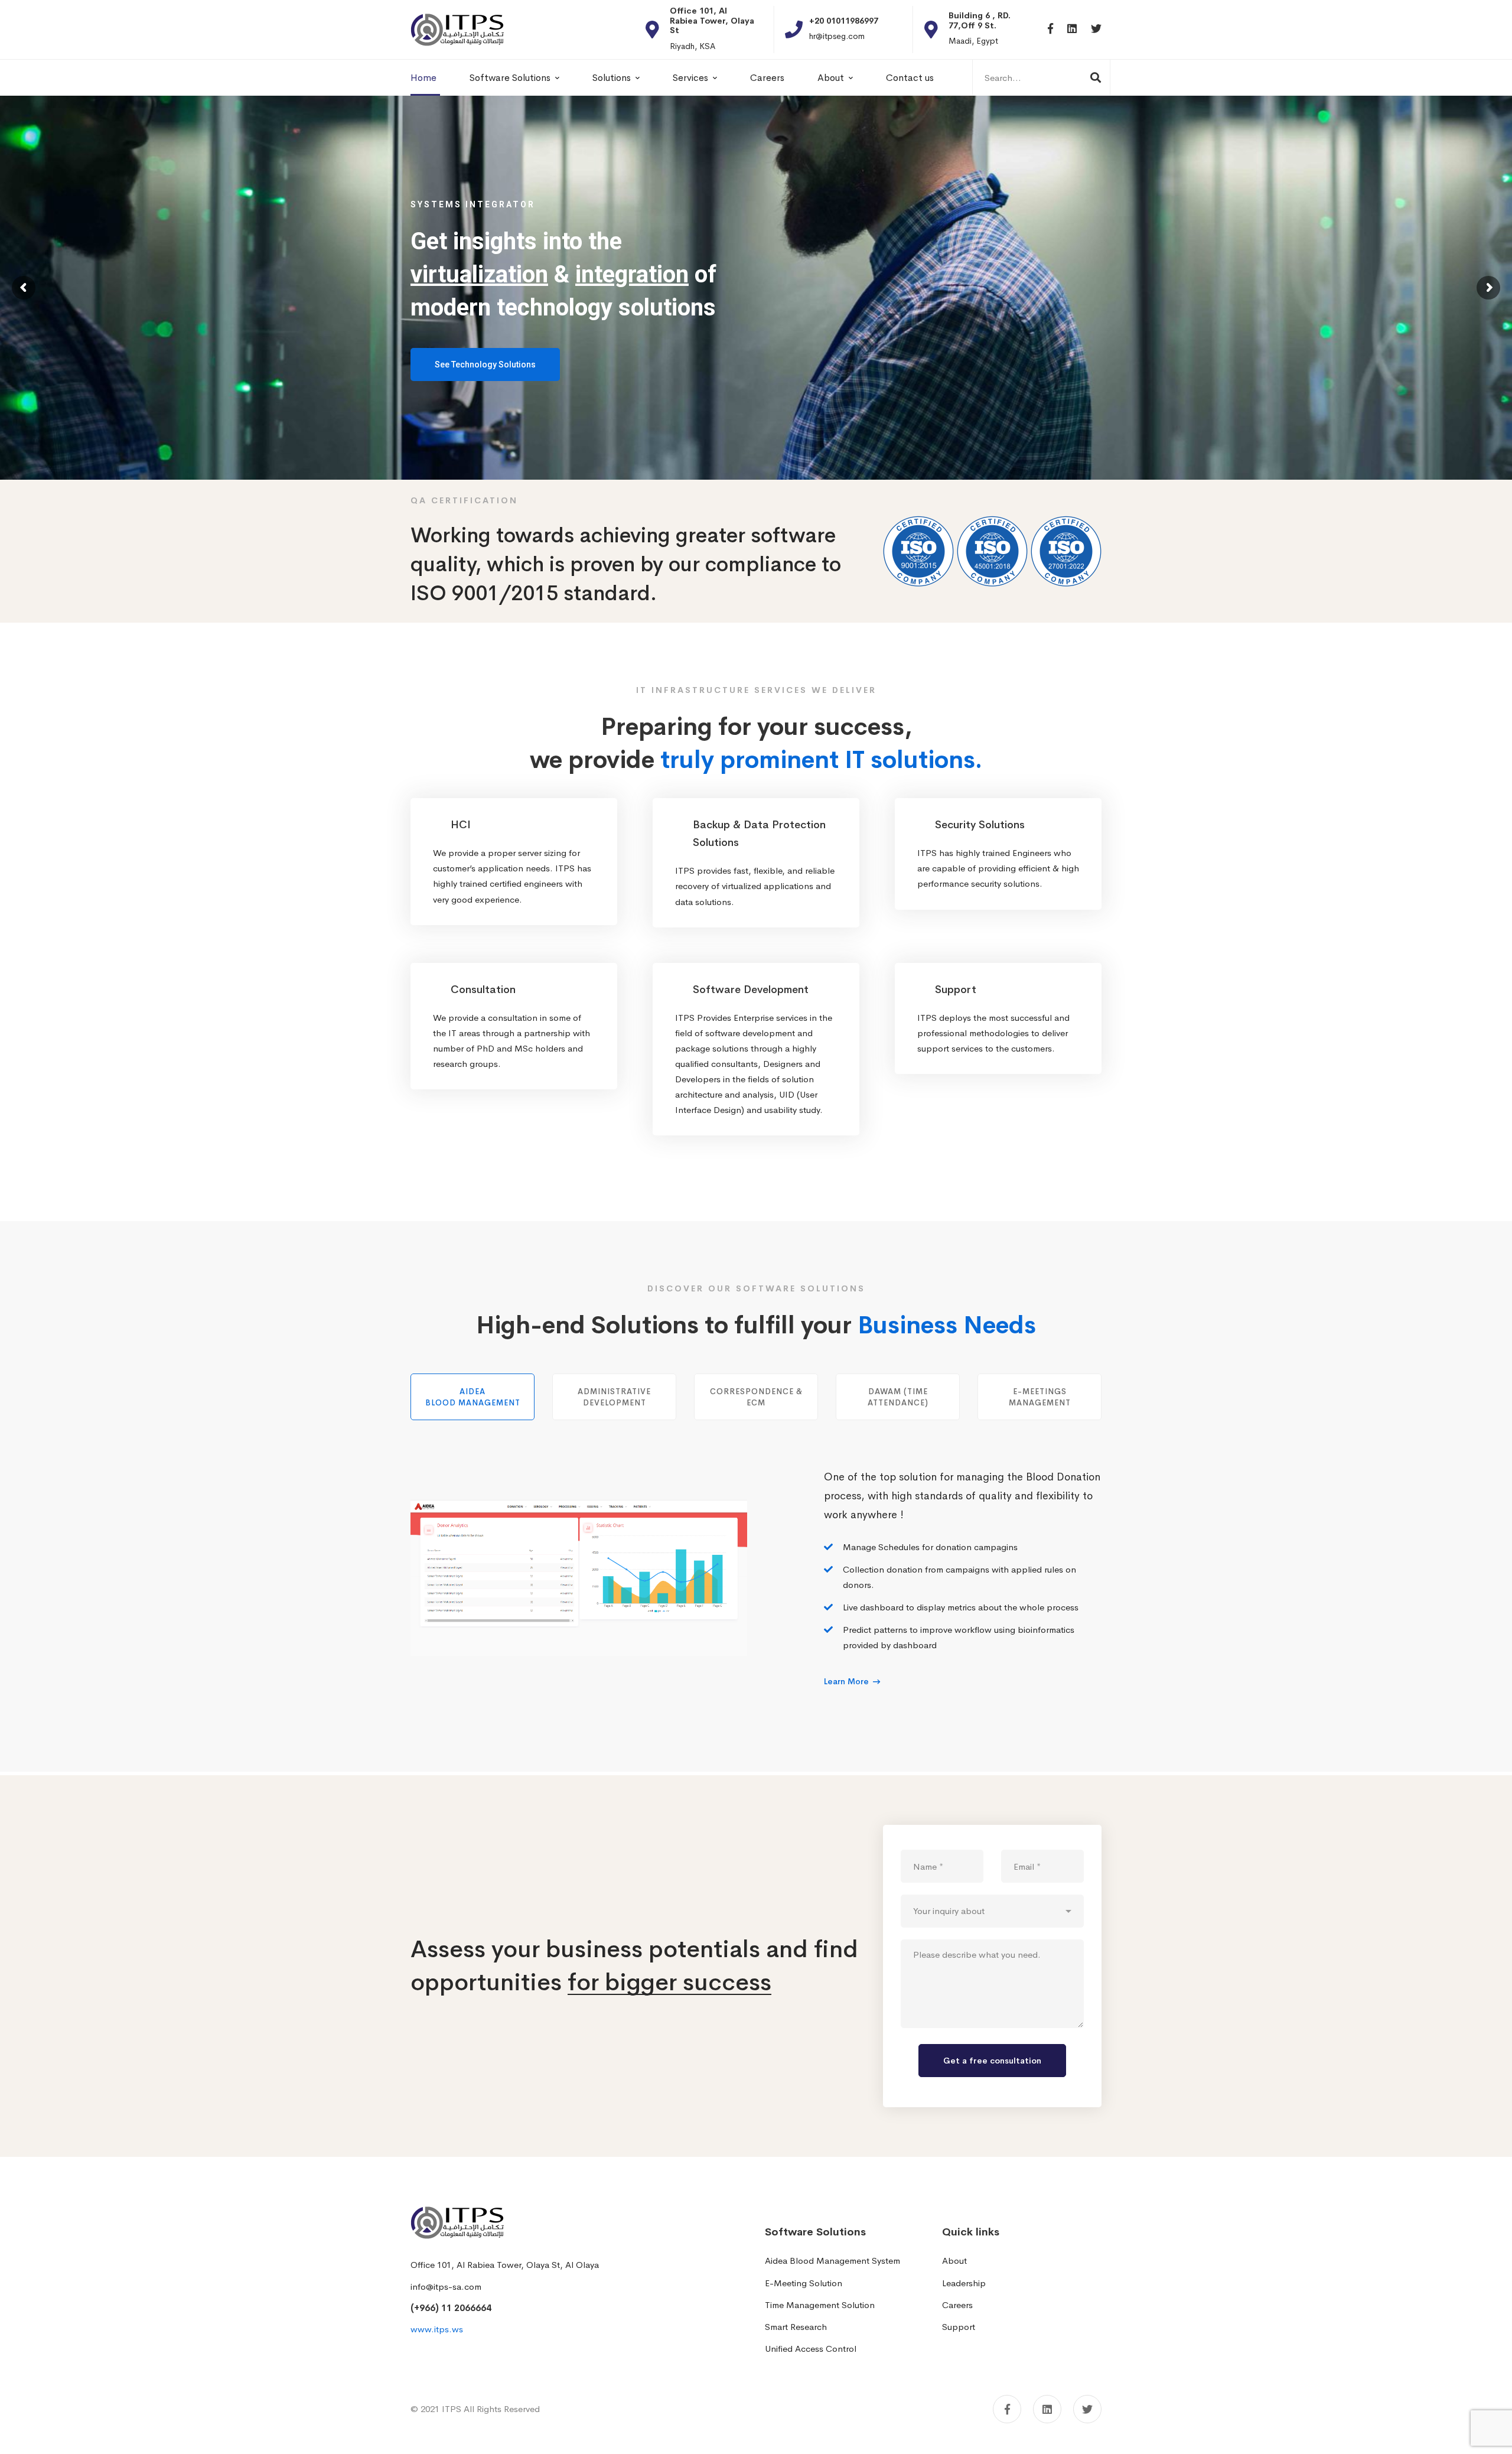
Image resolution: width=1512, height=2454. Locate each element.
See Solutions (459, 394)
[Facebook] (1050, 29)
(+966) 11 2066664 (451, 2308)
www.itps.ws (437, 2329)
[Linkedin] (1072, 29)
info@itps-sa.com (446, 2287)
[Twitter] (1096, 29)
